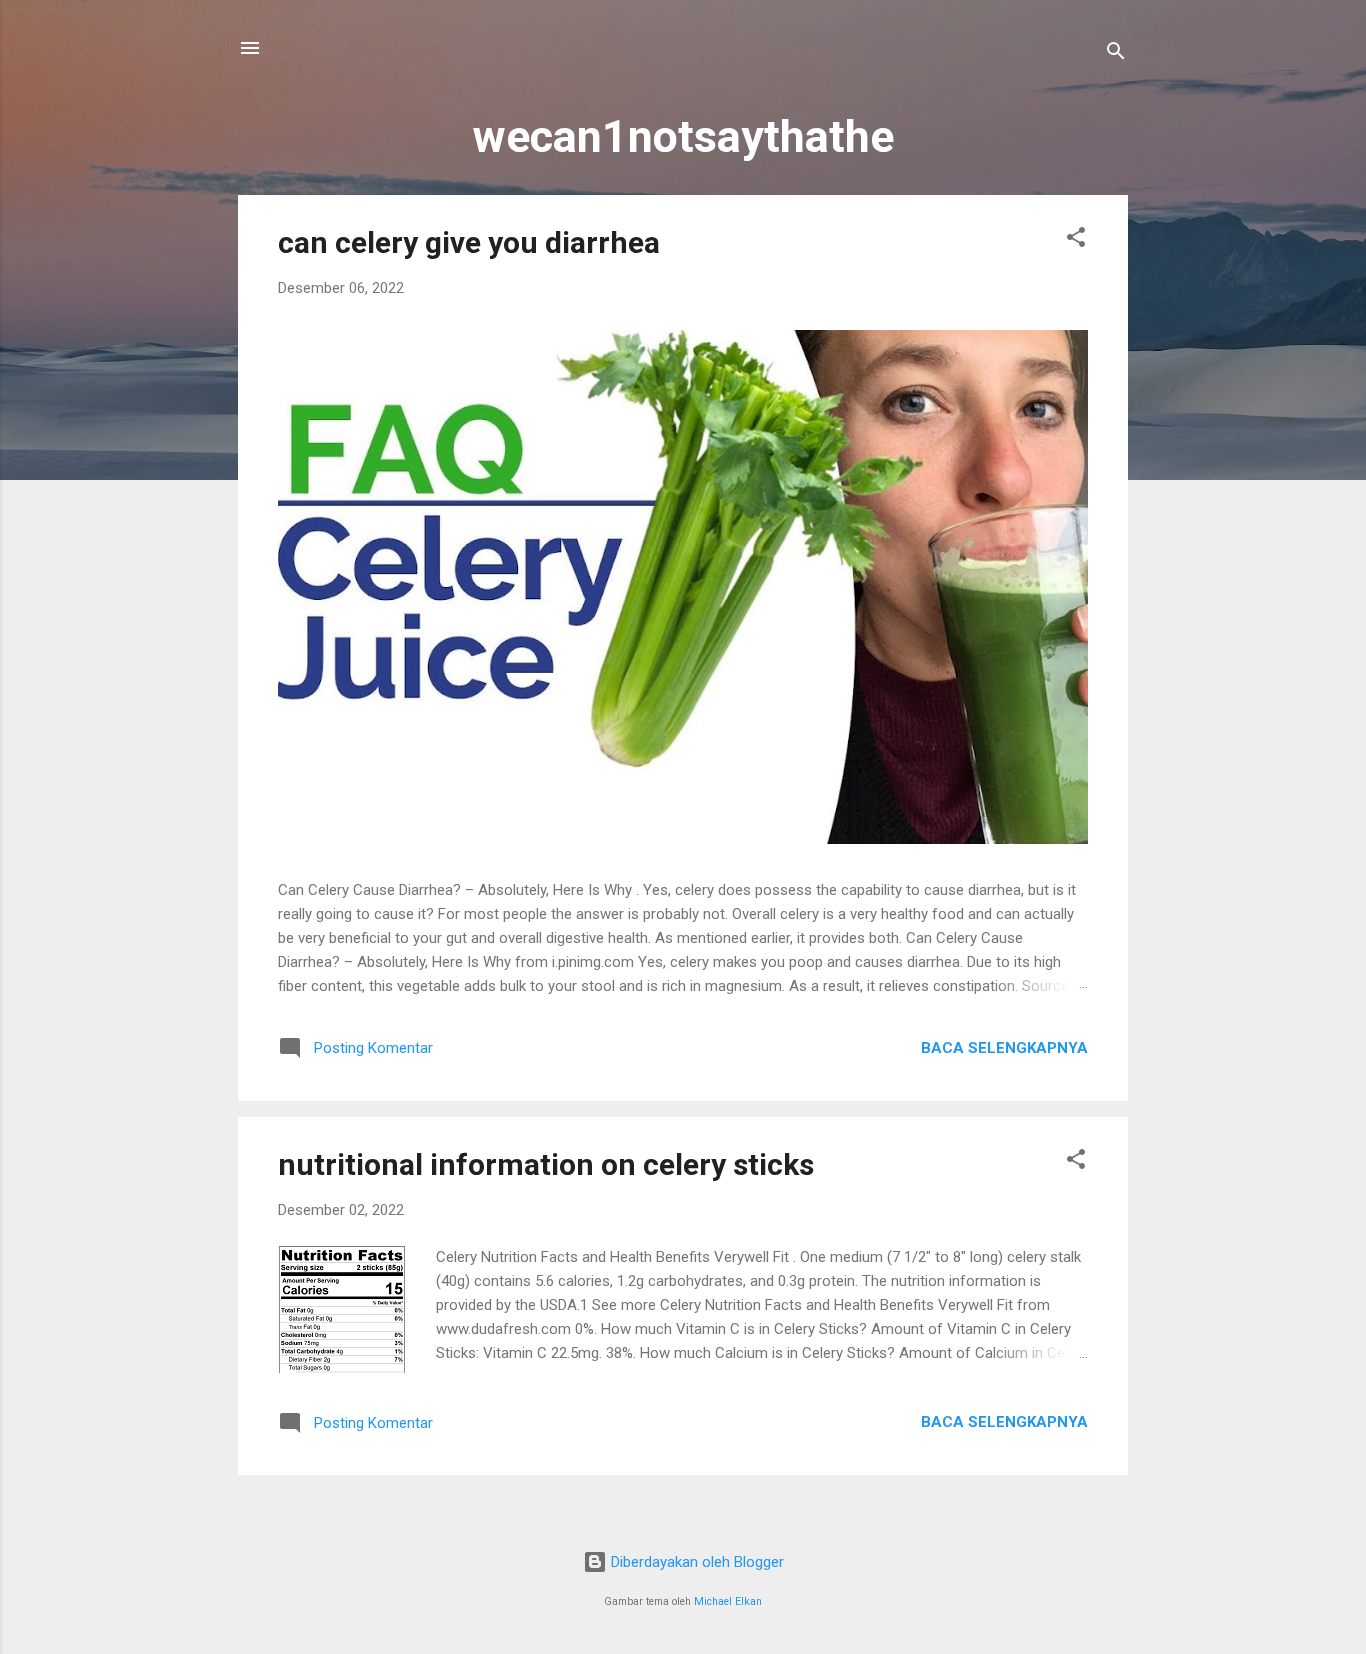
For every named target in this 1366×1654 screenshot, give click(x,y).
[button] (1076, 240)
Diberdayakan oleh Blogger (695, 1562)
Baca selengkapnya (1004, 1048)
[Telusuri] (1116, 54)
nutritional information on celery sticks (546, 1164)
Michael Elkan (728, 1601)
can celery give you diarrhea (469, 242)
